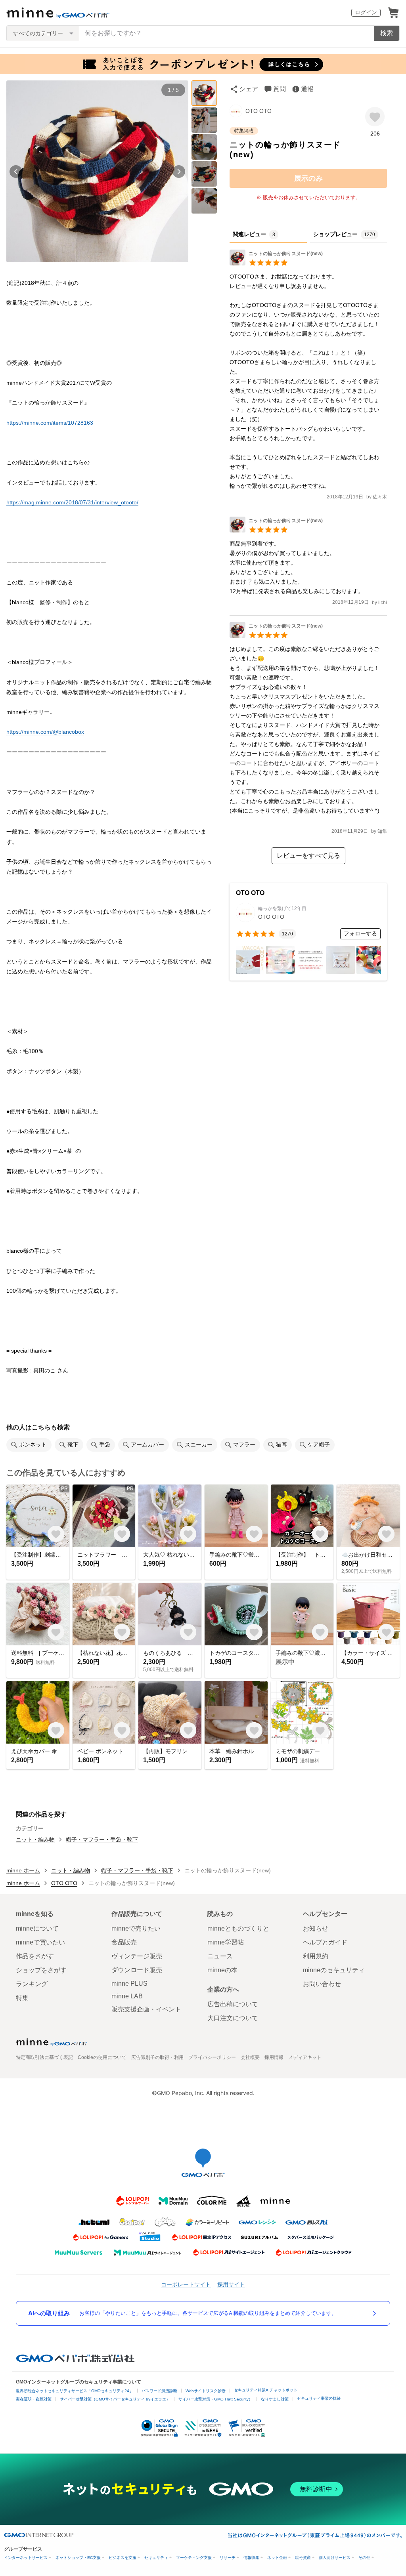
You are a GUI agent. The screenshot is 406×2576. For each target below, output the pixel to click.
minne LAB (127, 1996)
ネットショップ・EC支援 (78, 2558)
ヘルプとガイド (325, 1942)
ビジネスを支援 (123, 2558)
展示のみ (308, 178)
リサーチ (228, 2558)
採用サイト (231, 2284)
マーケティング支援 (194, 2558)
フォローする (360, 933)
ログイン (366, 12)
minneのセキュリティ (334, 1970)
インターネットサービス (26, 2558)
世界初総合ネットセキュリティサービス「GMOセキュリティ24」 (75, 2391)
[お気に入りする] (375, 117)
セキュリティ (156, 2558)
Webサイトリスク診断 (206, 2391)
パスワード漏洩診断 (159, 2391)
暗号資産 (303, 2558)
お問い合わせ (322, 1984)
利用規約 (316, 1956)
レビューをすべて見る (308, 856)
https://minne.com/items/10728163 (50, 423)
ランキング (32, 1984)
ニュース (220, 1956)
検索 (387, 33)
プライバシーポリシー (212, 2057)
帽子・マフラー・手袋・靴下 (102, 1839)
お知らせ (316, 1928)
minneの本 (222, 1970)
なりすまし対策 (275, 2399)
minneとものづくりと (238, 1928)
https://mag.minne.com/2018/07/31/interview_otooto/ (72, 502)
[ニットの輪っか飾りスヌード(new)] (276, 263)
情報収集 (251, 2558)
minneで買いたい (40, 1942)
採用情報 (274, 2057)
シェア (249, 89)
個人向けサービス (335, 2558)
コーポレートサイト (186, 2284)
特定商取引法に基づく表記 (44, 2057)
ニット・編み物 (35, 1839)
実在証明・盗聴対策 (34, 2399)
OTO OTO (259, 111)
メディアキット (305, 2057)
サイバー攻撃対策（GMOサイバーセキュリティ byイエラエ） (115, 2399)
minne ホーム (23, 1870)
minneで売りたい (136, 1928)
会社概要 (250, 2057)
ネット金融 (277, 2558)
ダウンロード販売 (137, 1970)
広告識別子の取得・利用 (157, 2057)
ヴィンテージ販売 (137, 1956)
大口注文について (233, 2018)
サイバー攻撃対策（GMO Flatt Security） (215, 2399)
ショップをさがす (41, 1970)
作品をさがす (35, 1956)
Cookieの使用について (102, 2057)
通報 (307, 89)
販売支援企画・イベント (146, 2009)
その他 (364, 2558)
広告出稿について (233, 2004)
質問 (280, 89)
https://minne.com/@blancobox (45, 732)
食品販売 (124, 1942)
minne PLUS (129, 1984)
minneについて (37, 1928)
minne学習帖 (226, 1942)
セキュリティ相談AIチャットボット (266, 2390)
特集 (22, 1998)
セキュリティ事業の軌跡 (319, 2398)
